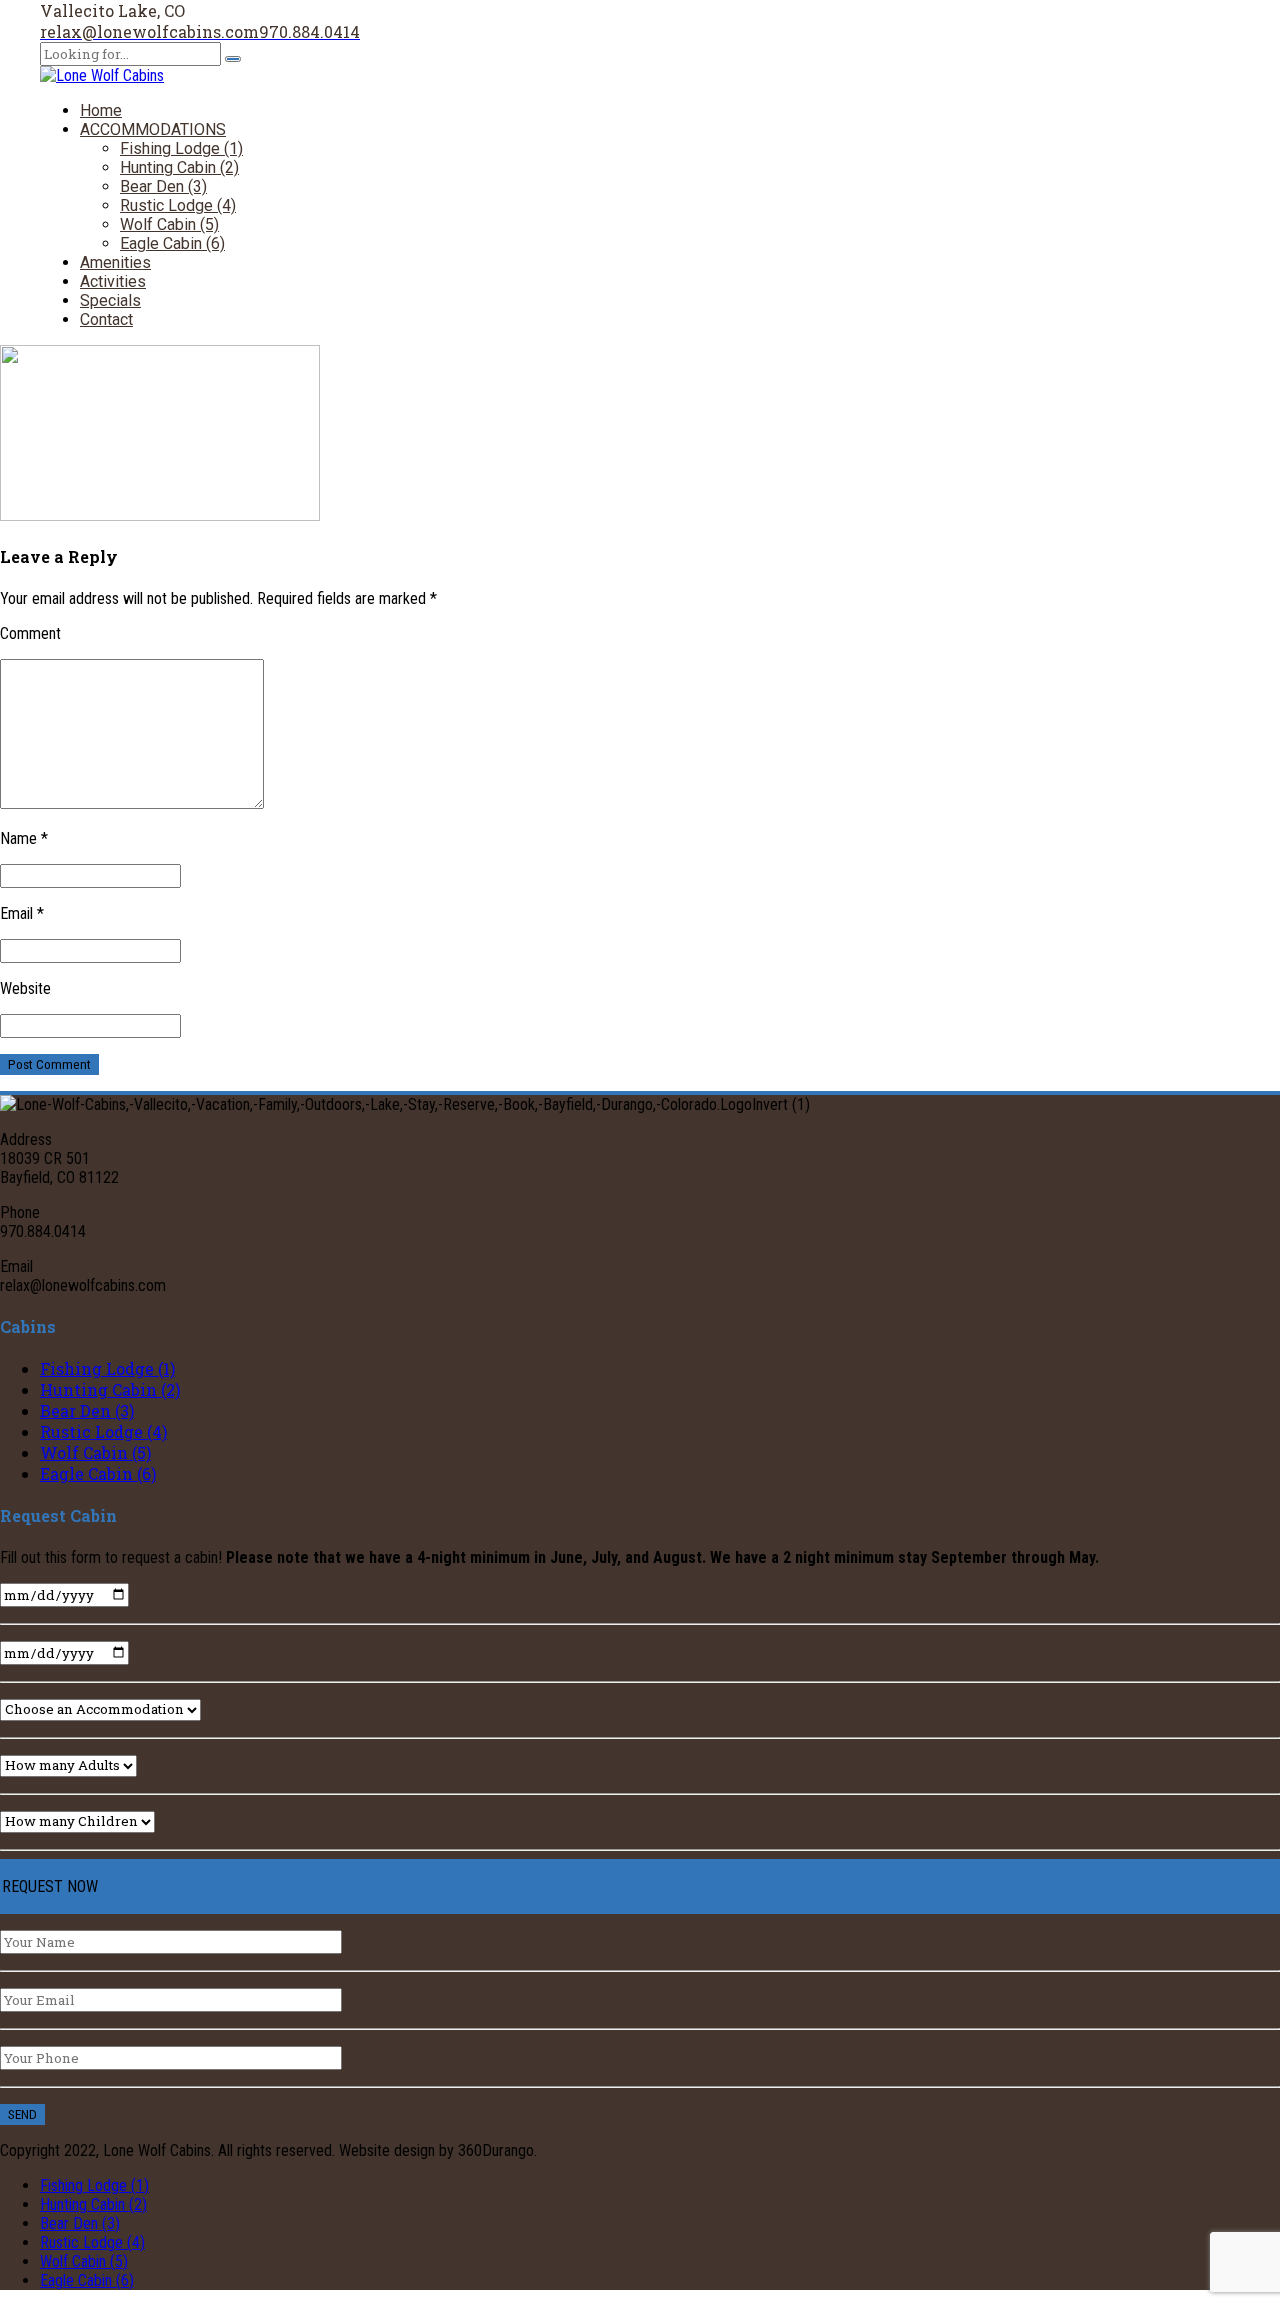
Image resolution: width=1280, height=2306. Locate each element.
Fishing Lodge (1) (181, 148)
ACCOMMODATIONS (153, 129)
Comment (30, 633)
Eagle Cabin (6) (172, 243)
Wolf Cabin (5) (169, 224)
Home (101, 110)
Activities (113, 281)
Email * (22, 913)
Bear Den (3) (163, 186)
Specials (110, 300)
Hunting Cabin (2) (179, 167)
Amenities (115, 262)
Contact (106, 319)
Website (25, 988)
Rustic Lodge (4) (178, 205)
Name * (24, 838)
